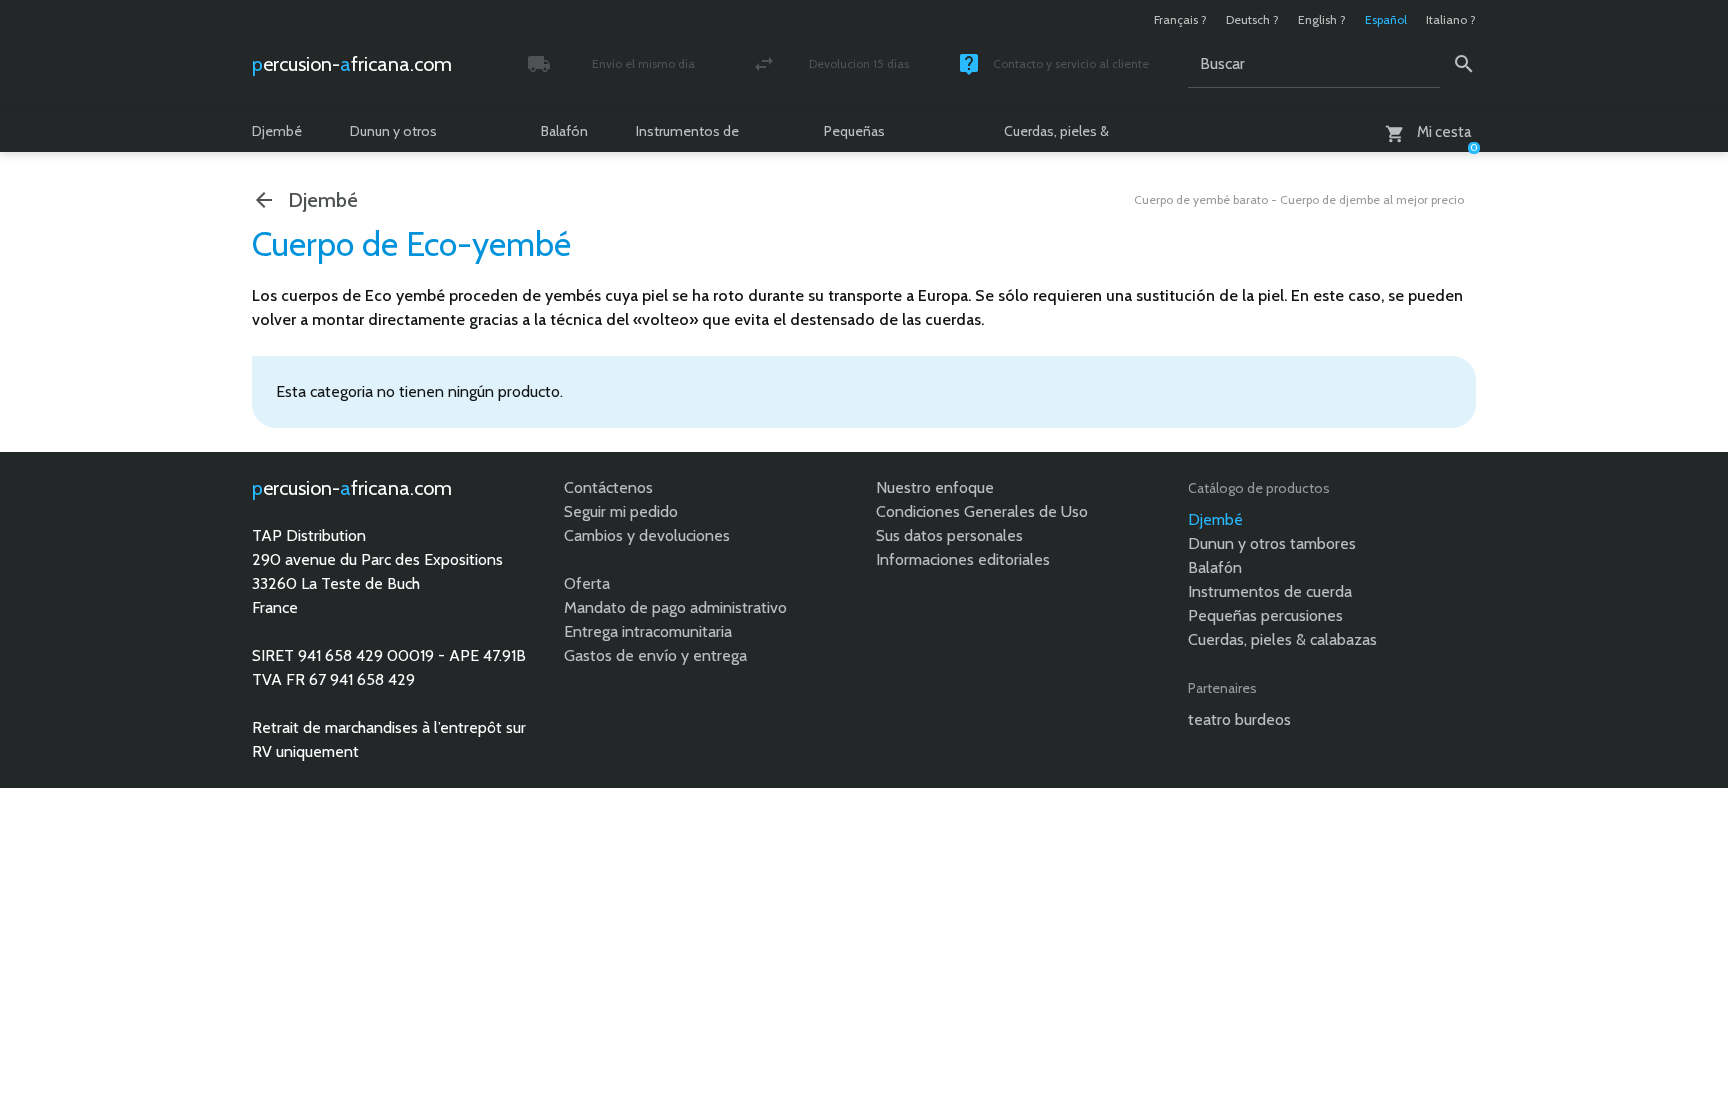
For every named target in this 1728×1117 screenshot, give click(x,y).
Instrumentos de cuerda (687, 137)
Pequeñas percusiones (862, 137)
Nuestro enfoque (935, 487)
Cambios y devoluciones (647, 535)
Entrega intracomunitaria (648, 631)
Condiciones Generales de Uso (982, 511)
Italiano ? (1451, 19)
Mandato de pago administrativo (675, 607)
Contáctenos (608, 487)
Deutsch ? (1252, 19)
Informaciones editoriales (963, 559)
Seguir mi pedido (621, 511)
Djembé (277, 131)
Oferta (587, 583)
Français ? (1180, 19)
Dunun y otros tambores (393, 137)
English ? (1322, 19)
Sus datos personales (949, 535)
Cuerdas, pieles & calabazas (1056, 137)
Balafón (564, 131)
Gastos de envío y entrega (655, 655)
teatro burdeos (1239, 719)
